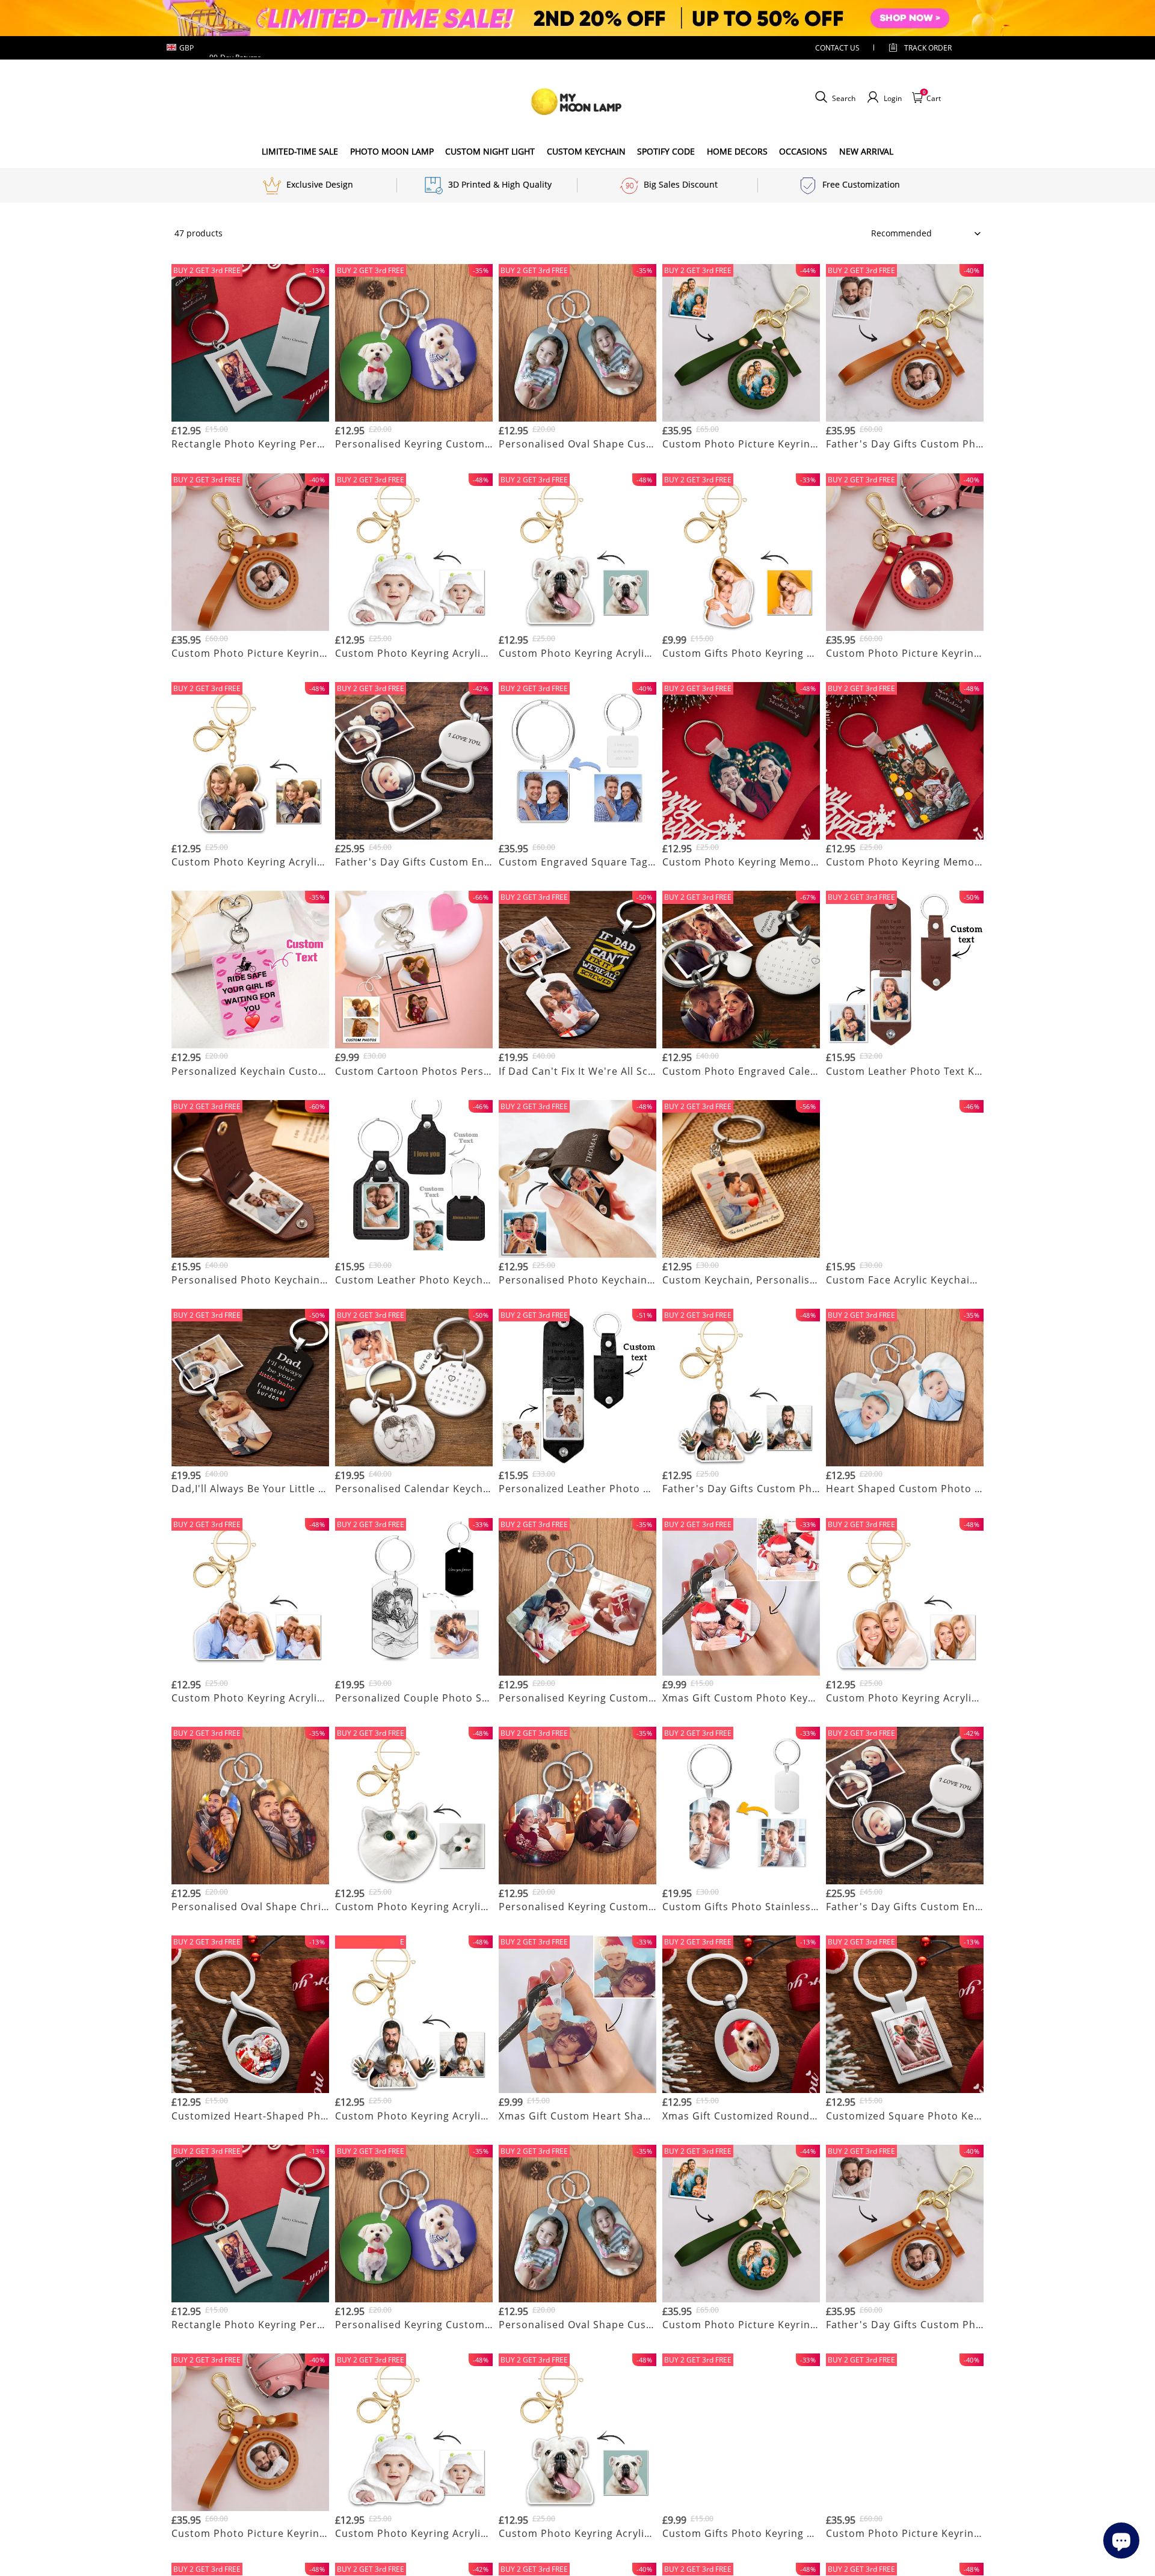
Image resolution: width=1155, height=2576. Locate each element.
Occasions (803, 151)
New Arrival (866, 151)
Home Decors (737, 151)
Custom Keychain (586, 151)
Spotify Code (666, 151)
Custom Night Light (490, 151)
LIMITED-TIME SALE (300, 151)
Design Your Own (251, 459)
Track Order (928, 48)
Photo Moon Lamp (392, 151)
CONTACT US (837, 48)
